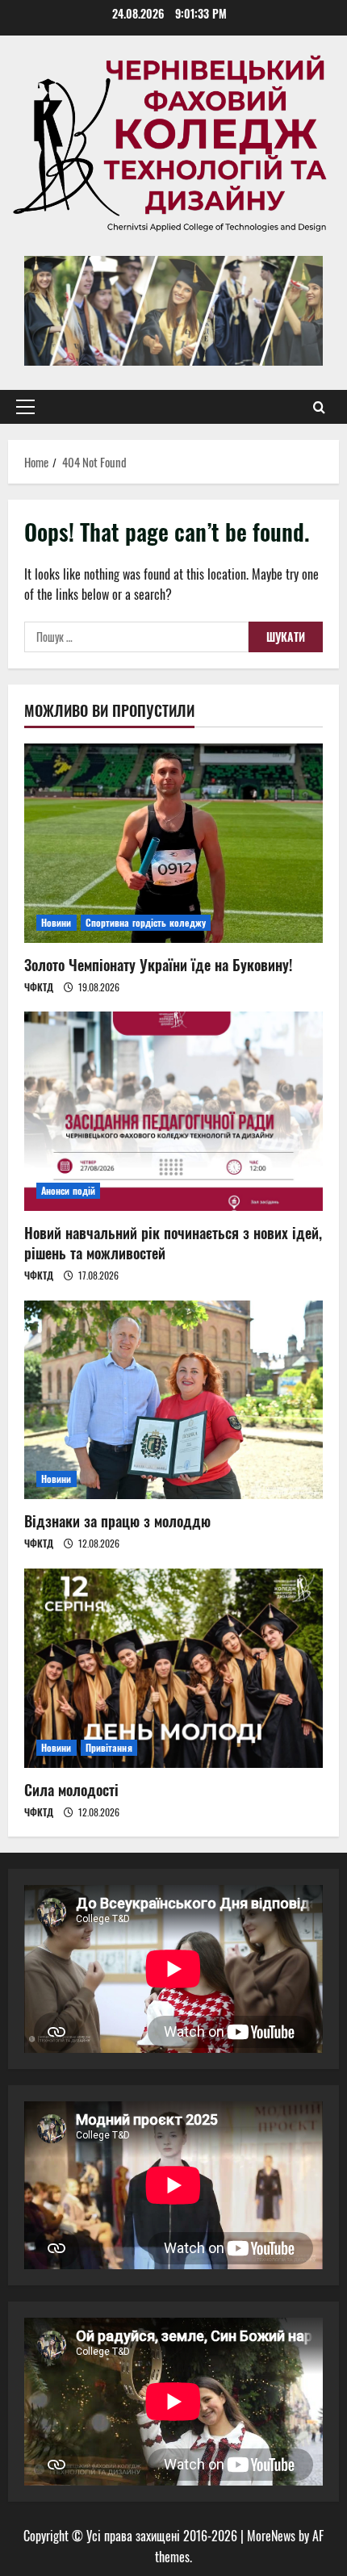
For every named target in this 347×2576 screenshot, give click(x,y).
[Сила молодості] (173, 1668)
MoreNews (271, 2536)
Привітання (109, 1747)
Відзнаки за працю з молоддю (117, 1521)
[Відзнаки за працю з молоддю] (173, 1400)
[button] (25, 407)
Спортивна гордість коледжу (146, 922)
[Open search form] (319, 407)
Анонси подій (68, 1190)
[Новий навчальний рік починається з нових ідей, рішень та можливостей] (173, 1111)
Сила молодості (71, 1790)
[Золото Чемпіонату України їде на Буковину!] (173, 843)
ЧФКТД (39, 987)
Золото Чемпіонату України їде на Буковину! (158, 965)
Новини (56, 922)
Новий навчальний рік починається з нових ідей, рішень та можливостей (173, 1243)
